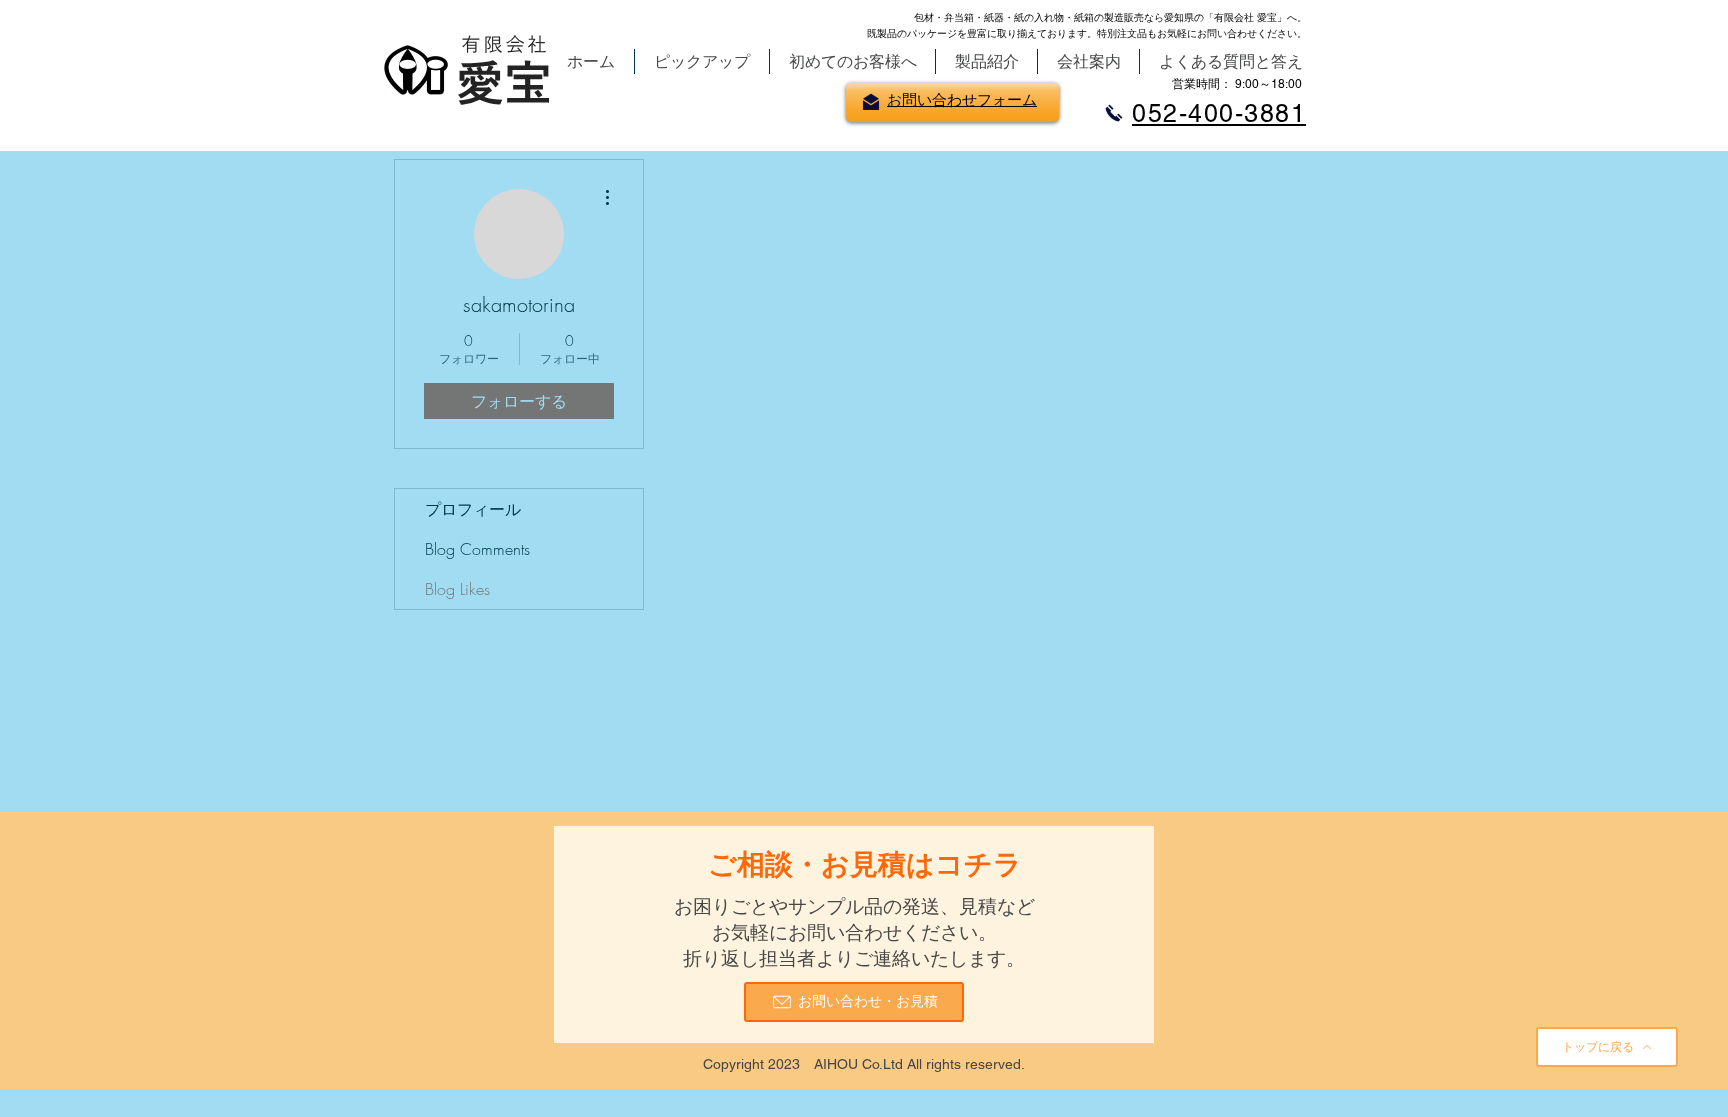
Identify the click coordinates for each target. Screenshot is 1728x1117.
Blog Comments (477, 549)
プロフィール (473, 509)
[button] (702, 61)
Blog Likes (457, 589)
